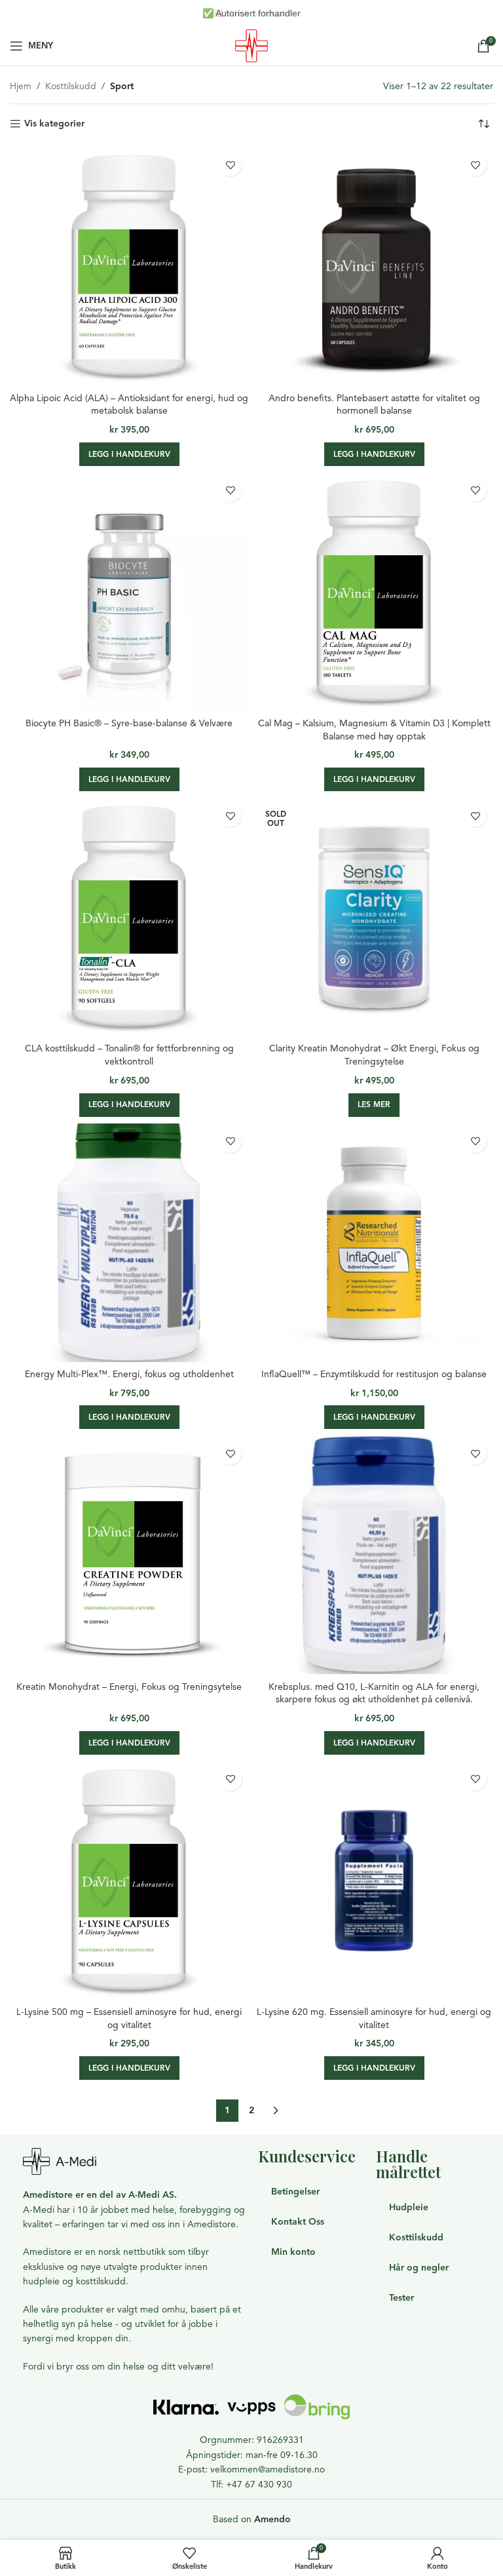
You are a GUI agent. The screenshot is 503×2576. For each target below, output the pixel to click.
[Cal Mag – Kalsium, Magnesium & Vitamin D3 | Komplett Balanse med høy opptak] (374, 592)
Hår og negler (419, 2268)
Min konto (293, 2252)
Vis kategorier (54, 124)
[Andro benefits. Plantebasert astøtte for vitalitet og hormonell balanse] (374, 266)
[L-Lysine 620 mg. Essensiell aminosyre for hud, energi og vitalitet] (374, 1881)
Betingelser (295, 2192)
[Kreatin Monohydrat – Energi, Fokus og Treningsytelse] (129, 1555)
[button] (129, 454)
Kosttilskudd (71, 86)
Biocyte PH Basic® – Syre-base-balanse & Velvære (129, 723)
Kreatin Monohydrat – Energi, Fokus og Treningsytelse (129, 1687)
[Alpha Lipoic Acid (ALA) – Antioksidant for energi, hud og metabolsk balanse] (129, 266)
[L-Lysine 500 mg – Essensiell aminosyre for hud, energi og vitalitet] (129, 1881)
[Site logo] (251, 45)
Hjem (21, 86)
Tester (401, 2298)
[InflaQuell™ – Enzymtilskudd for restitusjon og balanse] (374, 1243)
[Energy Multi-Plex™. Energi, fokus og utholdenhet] (129, 1243)
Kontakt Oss (298, 2222)
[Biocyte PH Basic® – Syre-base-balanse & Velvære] (129, 592)
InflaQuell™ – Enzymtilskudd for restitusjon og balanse (374, 1374)
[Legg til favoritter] (230, 165)
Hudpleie (409, 2207)
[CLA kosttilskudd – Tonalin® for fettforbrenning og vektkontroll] (129, 917)
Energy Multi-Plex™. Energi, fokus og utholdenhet (129, 1374)
